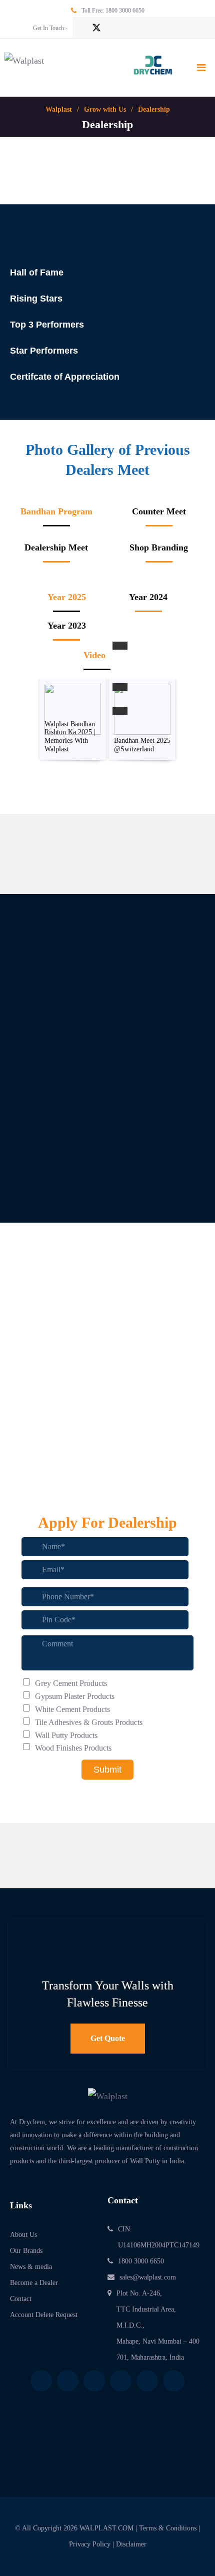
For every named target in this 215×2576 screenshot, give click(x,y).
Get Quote (108, 2038)
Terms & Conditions (168, 2528)
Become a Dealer (34, 2283)
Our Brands (26, 2251)
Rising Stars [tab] (36, 299)
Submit (107, 1770)
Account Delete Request (44, 2315)
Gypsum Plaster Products (75, 1696)
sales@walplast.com (148, 2277)
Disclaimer (131, 2544)
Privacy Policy (90, 2544)
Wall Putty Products (66, 1735)
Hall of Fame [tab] (37, 272)
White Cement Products (72, 1709)
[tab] (56, 516)
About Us (23, 2235)
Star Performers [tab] (44, 351)
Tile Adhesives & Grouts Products (89, 1722)
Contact (21, 2299)
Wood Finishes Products (73, 1748)
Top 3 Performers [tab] (47, 325)
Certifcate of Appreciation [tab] (65, 377)
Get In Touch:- (50, 28)
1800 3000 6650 (125, 11)
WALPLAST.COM (106, 2528)
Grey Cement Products (71, 1683)
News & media (31, 2267)
